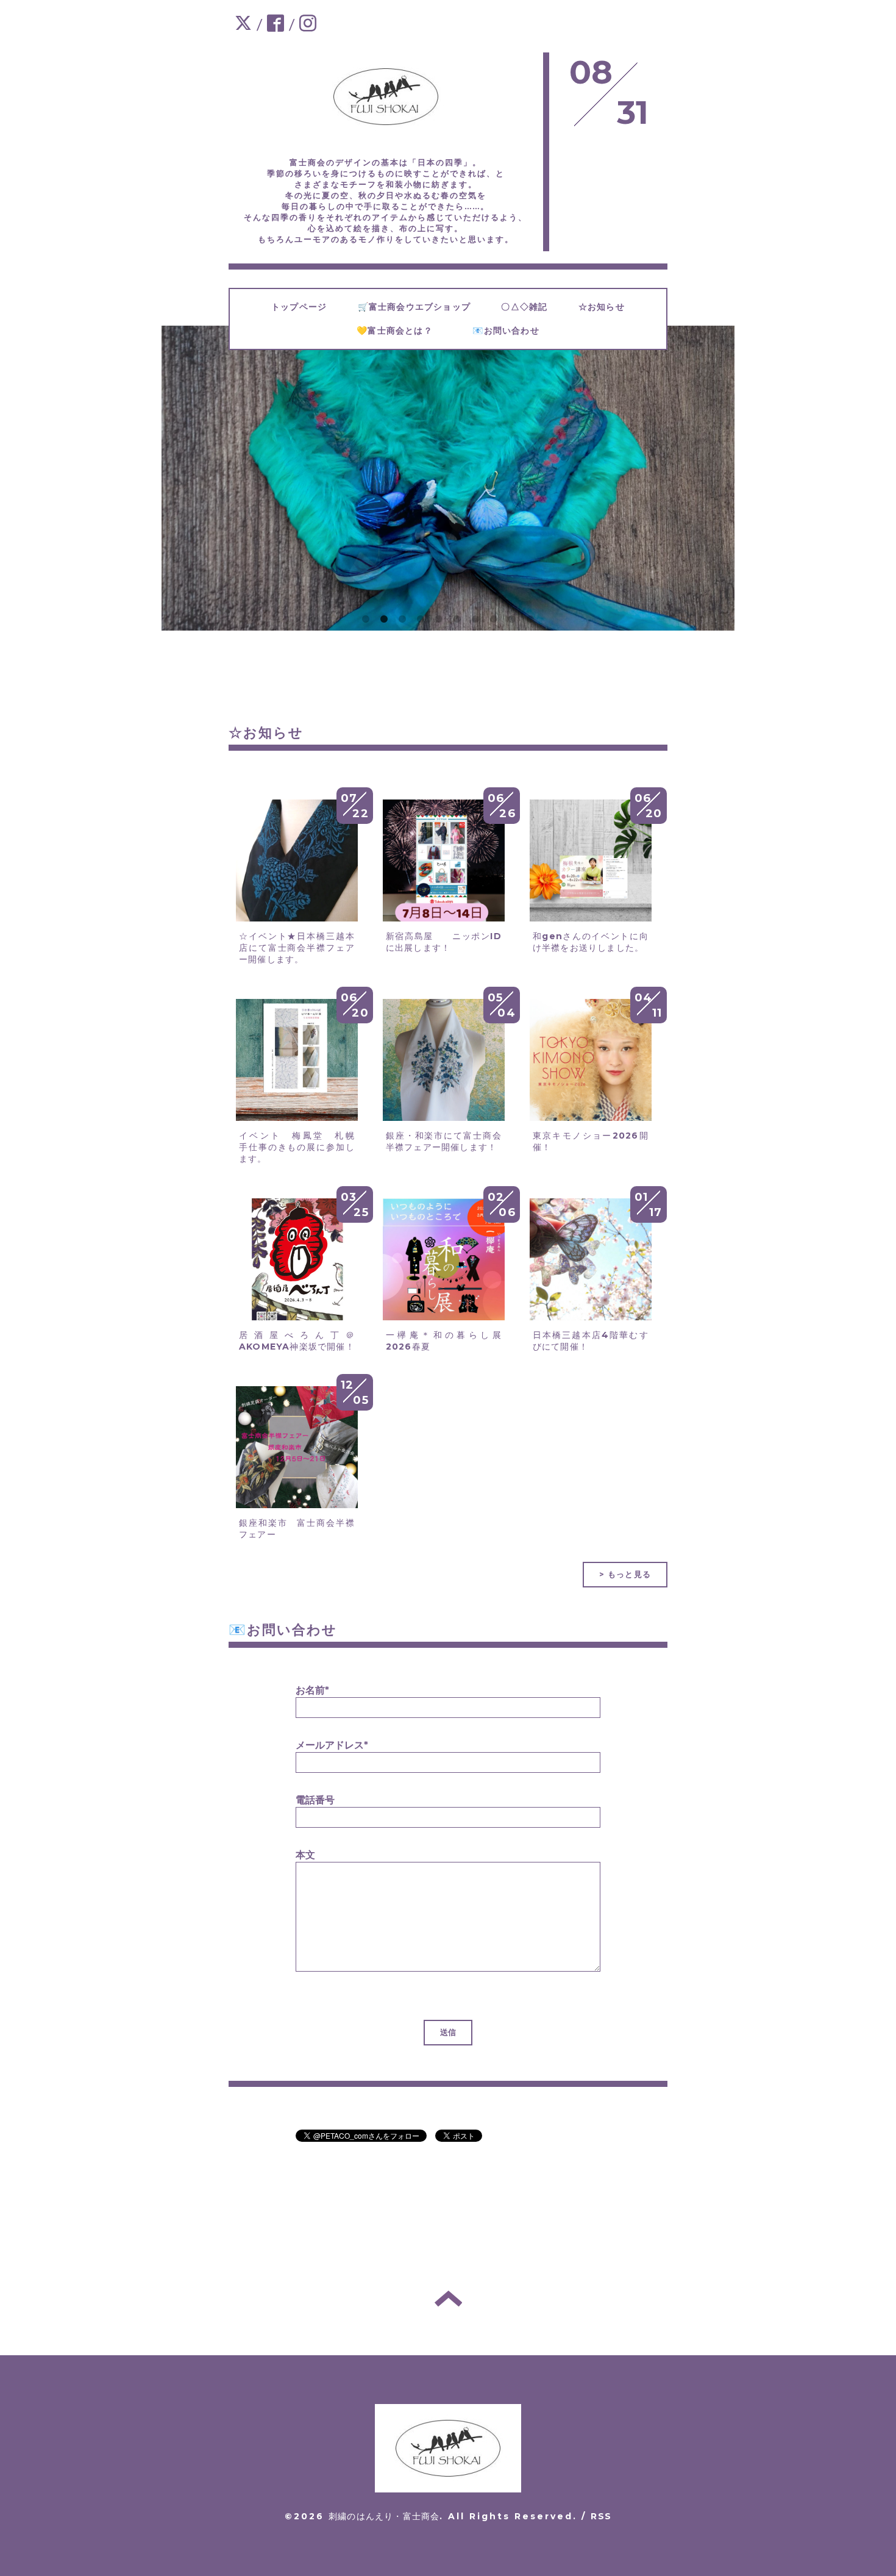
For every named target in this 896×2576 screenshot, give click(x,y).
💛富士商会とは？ (408, 331)
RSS (601, 2516)
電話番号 (315, 1800)
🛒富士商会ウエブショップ (424, 307)
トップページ (308, 307)
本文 (305, 1855)
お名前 (312, 1690)
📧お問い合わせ (520, 331)
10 (530, 620)
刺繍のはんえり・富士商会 (384, 2516)
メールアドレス (332, 1745)
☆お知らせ (611, 307)
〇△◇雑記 (533, 307)
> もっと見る (625, 1574)
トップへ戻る (448, 2299)
